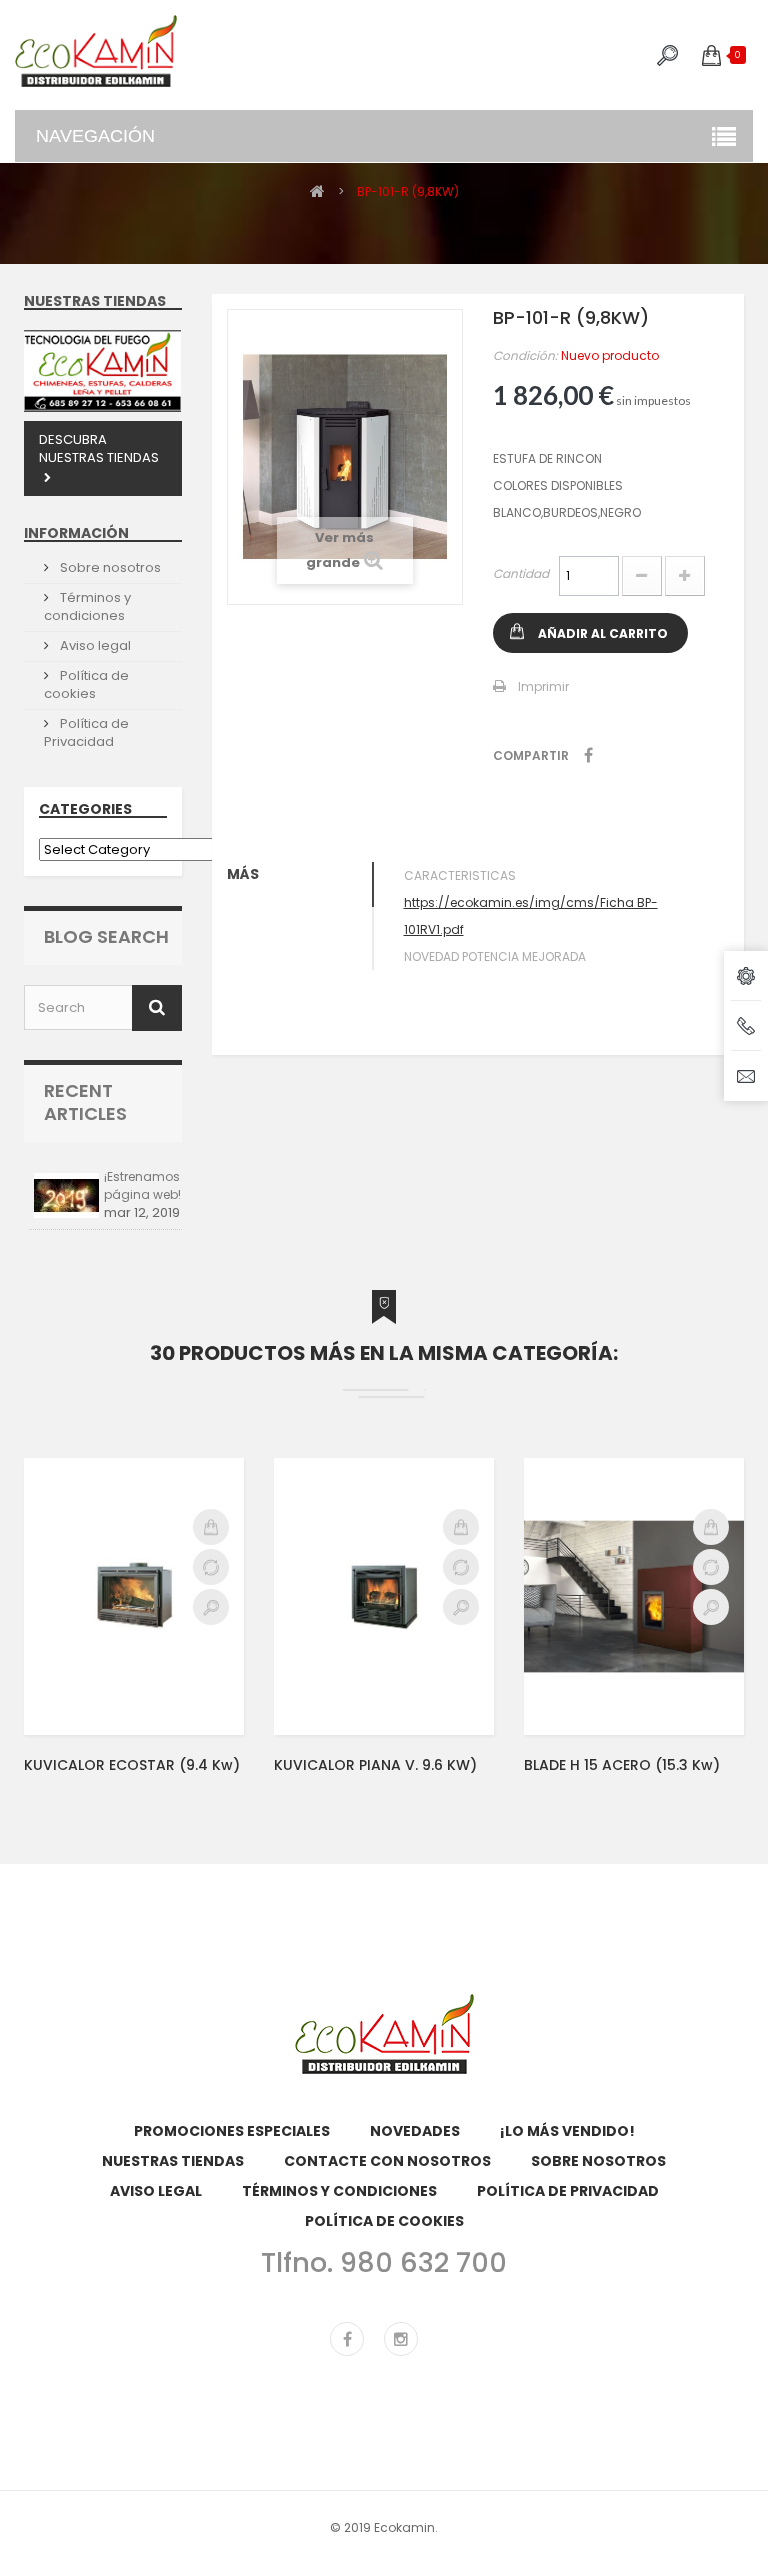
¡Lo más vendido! (567, 2131)
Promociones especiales (232, 2131)
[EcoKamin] (96, 51)
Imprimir (543, 686)
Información (76, 533)
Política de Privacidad (86, 732)
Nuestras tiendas (95, 301)
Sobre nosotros (109, 567)
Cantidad (521, 573)
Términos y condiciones (87, 606)
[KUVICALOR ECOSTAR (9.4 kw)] (134, 1596)
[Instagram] (401, 2339)
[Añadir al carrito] (211, 1527)
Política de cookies (86, 684)
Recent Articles (85, 1102)
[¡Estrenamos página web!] (66, 1195)
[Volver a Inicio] (317, 190)
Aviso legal (94, 645)
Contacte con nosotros (387, 2161)
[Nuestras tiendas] (103, 371)
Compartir (588, 755)
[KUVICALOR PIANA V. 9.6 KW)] (384, 1596)
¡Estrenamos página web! (142, 1185)
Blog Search (106, 936)
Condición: (525, 355)
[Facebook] (347, 2339)
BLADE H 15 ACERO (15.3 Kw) (622, 1765)
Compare (211, 1567)
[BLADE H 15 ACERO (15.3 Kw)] (634, 1596)
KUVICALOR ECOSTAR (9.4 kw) (132, 1765)
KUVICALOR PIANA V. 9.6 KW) (375, 1765)
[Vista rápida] (211, 1607)
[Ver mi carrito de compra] (711, 55)
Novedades (415, 2131)
